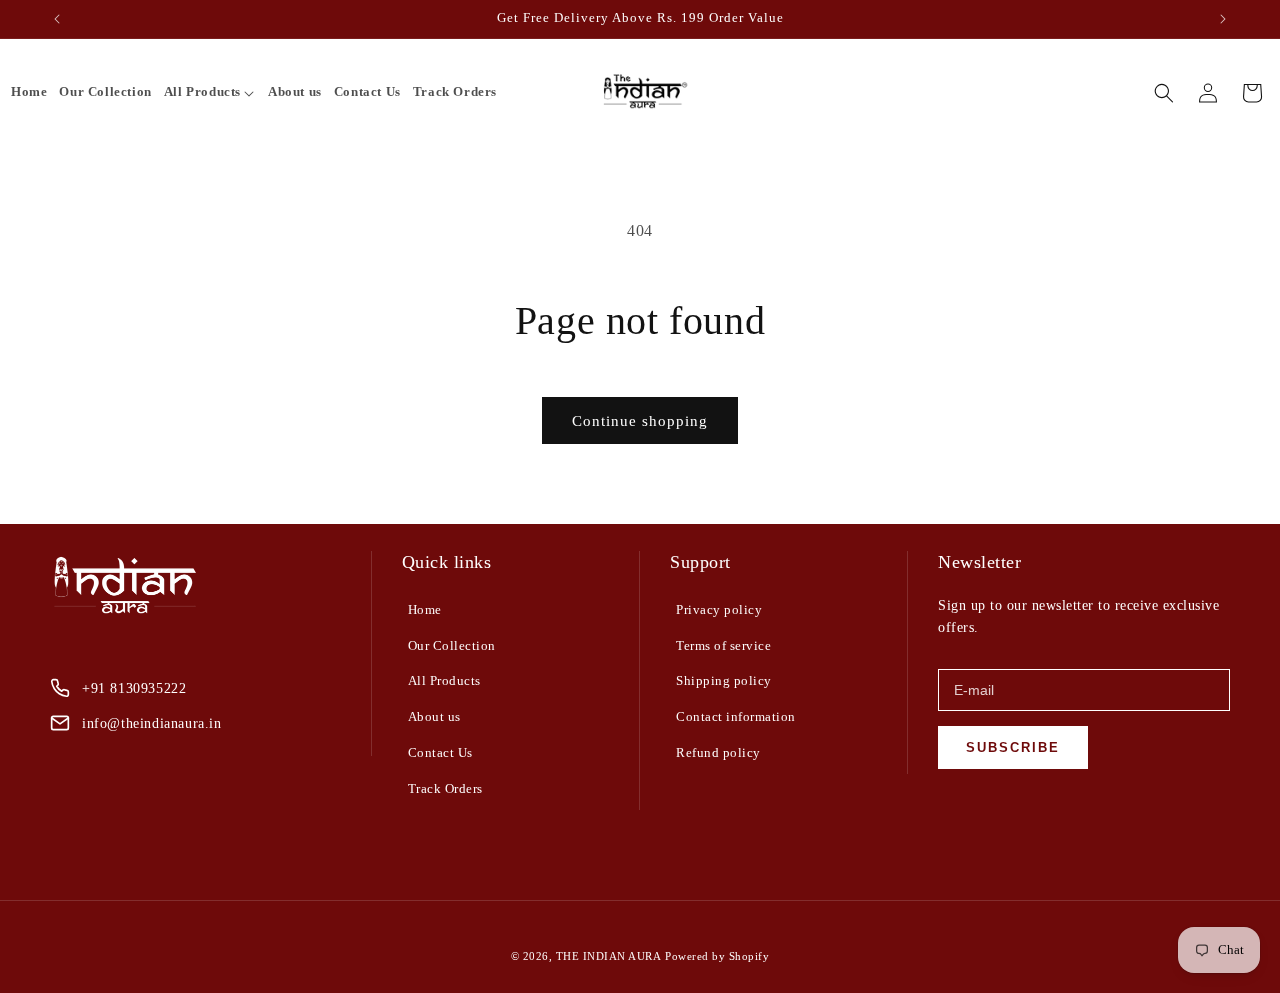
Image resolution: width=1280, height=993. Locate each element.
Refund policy (718, 752)
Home (425, 609)
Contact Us (440, 752)
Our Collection (452, 645)
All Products (444, 680)
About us (434, 716)
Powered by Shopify (717, 956)
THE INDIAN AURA (609, 956)
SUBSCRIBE (1013, 747)
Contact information (736, 716)
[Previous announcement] (57, 19)
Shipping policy (724, 680)
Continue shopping (640, 421)
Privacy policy (719, 609)
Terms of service (723, 645)
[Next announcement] (1223, 19)
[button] (210, 92)
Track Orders (445, 788)
